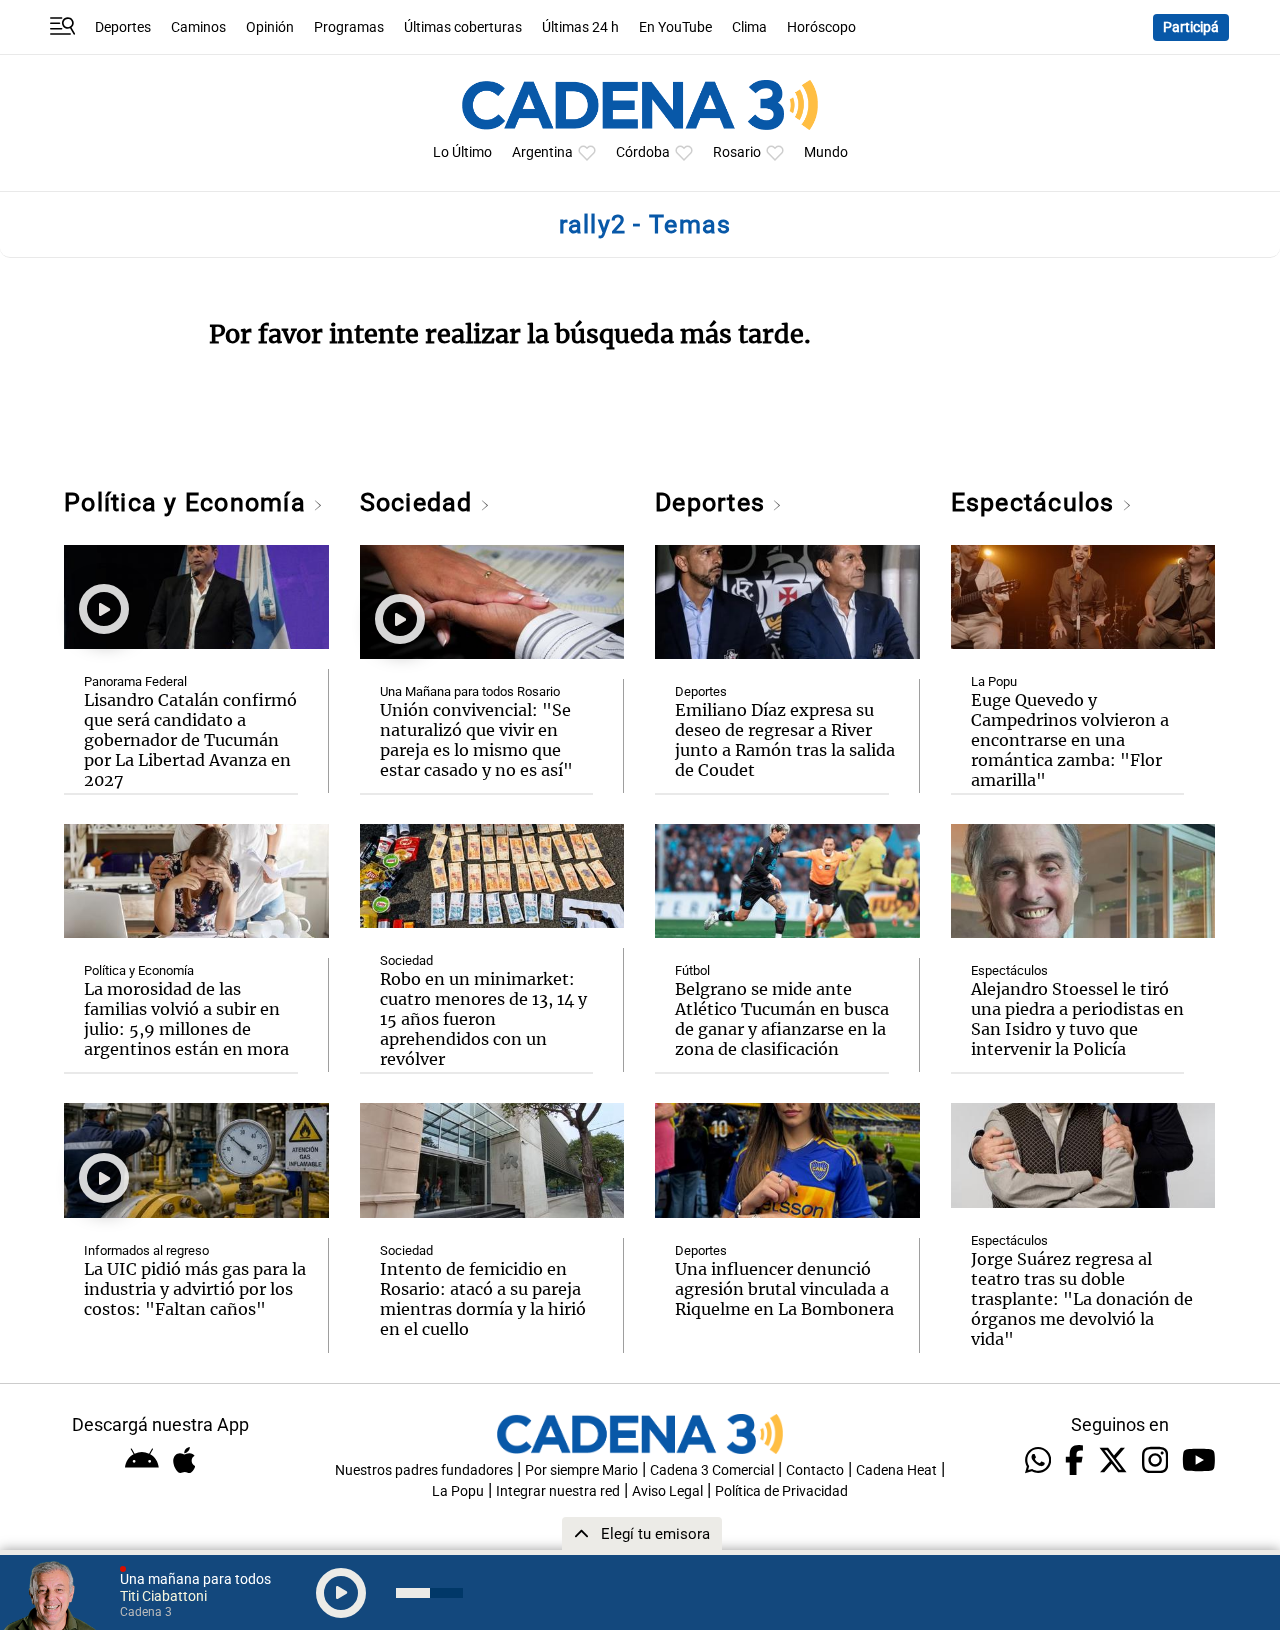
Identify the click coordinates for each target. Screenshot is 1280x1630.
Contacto (815, 1470)
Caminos (198, 27)
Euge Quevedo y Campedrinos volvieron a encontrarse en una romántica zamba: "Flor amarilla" (1070, 740)
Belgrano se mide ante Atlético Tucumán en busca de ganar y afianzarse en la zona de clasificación (782, 1019)
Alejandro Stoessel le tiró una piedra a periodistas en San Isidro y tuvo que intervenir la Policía (1077, 1019)
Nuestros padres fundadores (424, 1470)
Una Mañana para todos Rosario (470, 691)
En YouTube (675, 27)
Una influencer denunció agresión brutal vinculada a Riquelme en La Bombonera (784, 1289)
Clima (749, 27)
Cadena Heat (896, 1470)
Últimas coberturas (463, 27)
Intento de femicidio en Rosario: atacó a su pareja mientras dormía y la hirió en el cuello (483, 1299)
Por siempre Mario (581, 1470)
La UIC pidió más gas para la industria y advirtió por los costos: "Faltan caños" (195, 1289)
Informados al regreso (146, 1250)
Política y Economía (188, 502)
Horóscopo (821, 27)
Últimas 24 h (580, 27)
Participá (1191, 27)
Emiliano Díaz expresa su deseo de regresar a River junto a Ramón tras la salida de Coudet (785, 740)
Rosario (737, 152)
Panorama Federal (135, 681)
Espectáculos (1036, 502)
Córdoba (643, 152)
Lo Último (462, 152)
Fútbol (692, 970)
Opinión (270, 27)
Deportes (123, 27)
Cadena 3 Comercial (712, 1470)
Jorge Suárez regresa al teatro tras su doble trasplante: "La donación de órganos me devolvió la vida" (1082, 1299)
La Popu (994, 681)
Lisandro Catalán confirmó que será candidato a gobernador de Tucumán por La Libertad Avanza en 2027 (190, 740)
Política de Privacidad (781, 1491)
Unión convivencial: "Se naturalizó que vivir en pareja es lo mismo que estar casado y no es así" (476, 740)
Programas (349, 27)
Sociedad (420, 502)
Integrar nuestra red (558, 1491)
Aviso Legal (667, 1491)
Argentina (542, 152)
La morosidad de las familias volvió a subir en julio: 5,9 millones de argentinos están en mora (186, 1019)
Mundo (826, 152)
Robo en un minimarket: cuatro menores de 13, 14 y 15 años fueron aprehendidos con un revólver (483, 1019)
